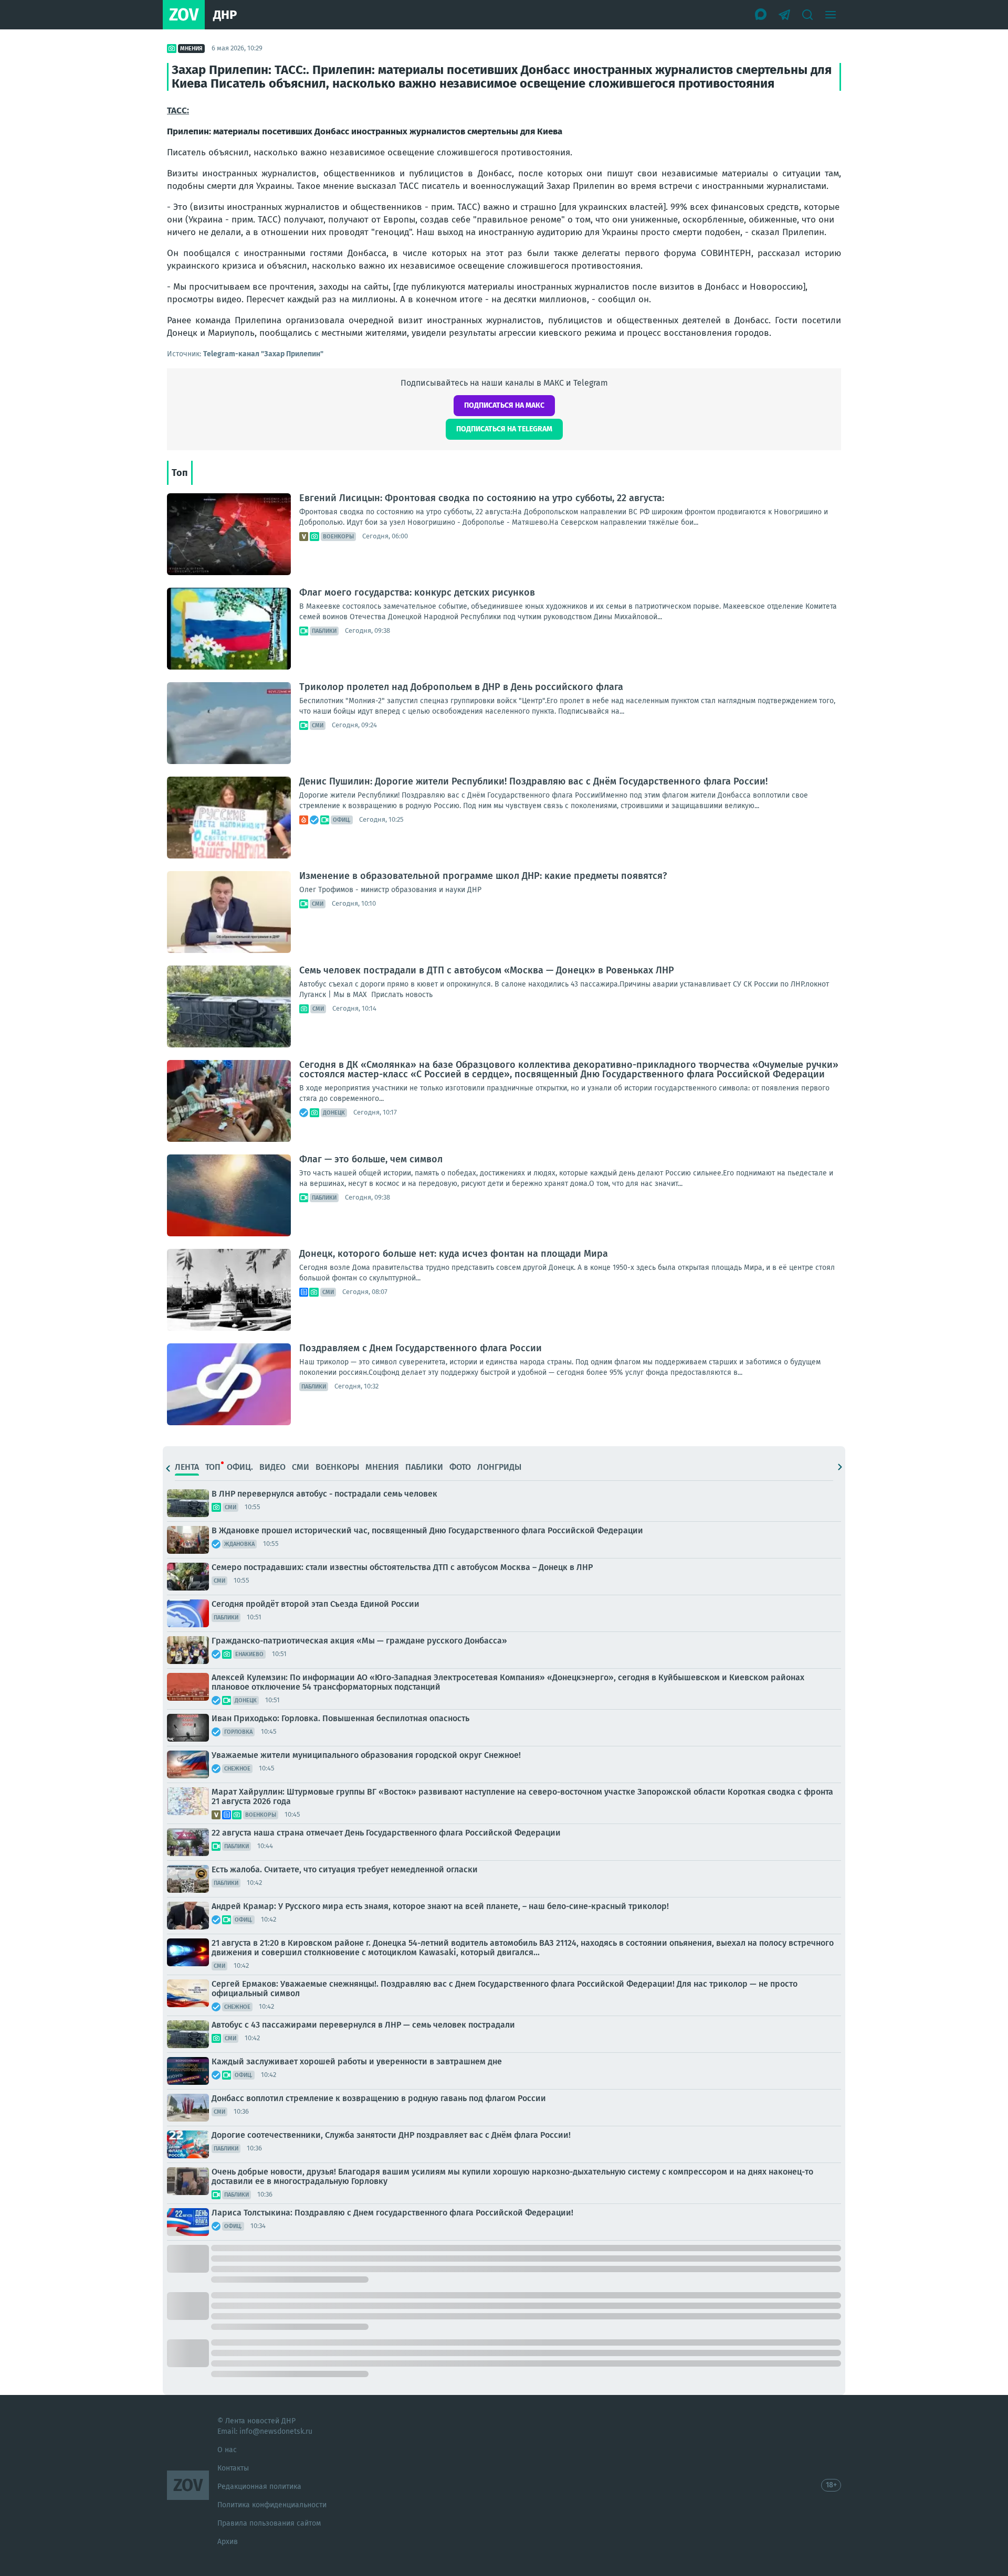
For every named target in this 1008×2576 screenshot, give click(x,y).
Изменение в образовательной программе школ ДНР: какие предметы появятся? (483, 876)
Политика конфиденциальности (272, 2505)
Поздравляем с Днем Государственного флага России (421, 1348)
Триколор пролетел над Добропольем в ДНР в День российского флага (461, 687)
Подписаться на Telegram (504, 429)
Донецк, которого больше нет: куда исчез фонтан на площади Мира (454, 1254)
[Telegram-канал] (784, 15)
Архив (228, 2542)
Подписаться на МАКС (504, 405)
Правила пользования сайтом (269, 2523)
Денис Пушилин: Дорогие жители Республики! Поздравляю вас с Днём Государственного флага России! (533, 781)
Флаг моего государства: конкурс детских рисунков (417, 592)
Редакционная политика (259, 2487)
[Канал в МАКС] (761, 15)
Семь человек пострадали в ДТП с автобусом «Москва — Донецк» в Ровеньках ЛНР (487, 970)
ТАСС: (178, 110)
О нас (227, 2450)
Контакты (233, 2468)
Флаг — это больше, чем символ (371, 1159)
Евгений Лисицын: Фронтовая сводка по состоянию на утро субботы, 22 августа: (482, 498)
